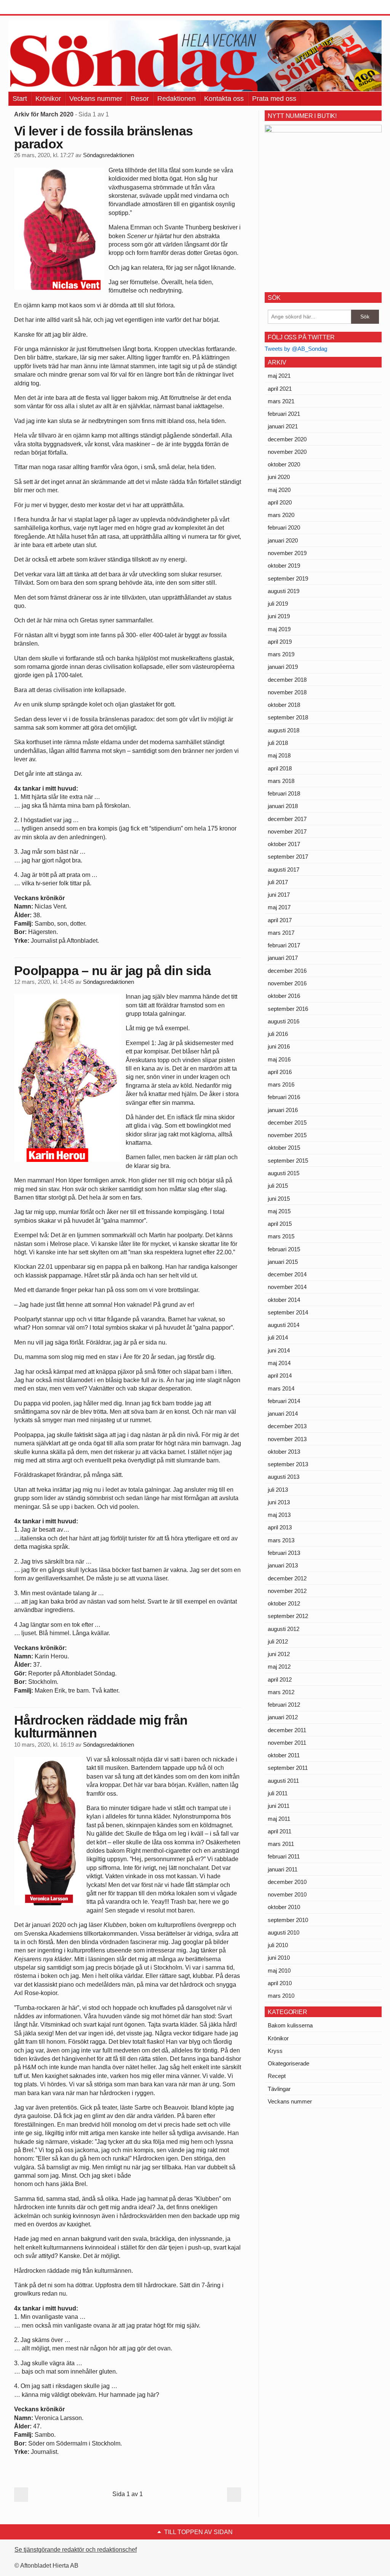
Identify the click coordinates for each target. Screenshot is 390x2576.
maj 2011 (279, 1819)
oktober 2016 (284, 996)
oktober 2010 (284, 1907)
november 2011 (287, 1743)
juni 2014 (279, 1350)
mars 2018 (281, 781)
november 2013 (287, 1439)
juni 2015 (279, 1199)
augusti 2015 (284, 1173)
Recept (277, 2076)
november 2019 (287, 553)
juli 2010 (278, 1945)
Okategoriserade (289, 2063)
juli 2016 (278, 1034)
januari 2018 (283, 806)
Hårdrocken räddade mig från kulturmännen (101, 1726)
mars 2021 (281, 401)
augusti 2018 (284, 730)
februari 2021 (284, 414)
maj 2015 (279, 1211)
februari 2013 (284, 1553)
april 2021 (280, 389)
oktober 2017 (284, 844)
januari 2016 (283, 1110)
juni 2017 (279, 895)
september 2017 (288, 857)
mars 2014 (281, 1388)
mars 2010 (281, 1996)
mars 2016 (281, 1084)
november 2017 (287, 831)
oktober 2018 (284, 705)
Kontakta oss (224, 99)
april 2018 (280, 768)
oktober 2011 (284, 1755)
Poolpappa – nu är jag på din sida (113, 971)
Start (20, 99)
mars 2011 (281, 1844)
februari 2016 (284, 1097)
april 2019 (280, 642)
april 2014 (280, 1376)
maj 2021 (279, 376)
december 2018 (287, 680)
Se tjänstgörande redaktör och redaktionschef (76, 2550)
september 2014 (288, 1312)
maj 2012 (279, 1667)
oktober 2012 (284, 1603)
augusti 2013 (284, 1477)
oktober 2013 (284, 1452)
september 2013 (288, 1464)
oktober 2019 (284, 566)
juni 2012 (279, 1654)
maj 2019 (279, 629)
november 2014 (287, 1287)
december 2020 (287, 439)
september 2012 (288, 1616)
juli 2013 (278, 1490)
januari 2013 (283, 1565)
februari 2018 (284, 793)
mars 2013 (281, 1540)
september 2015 (288, 1161)
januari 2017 (283, 958)
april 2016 (280, 1072)
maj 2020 (279, 490)
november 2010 (287, 1894)
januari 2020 (283, 540)
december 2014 (287, 1274)
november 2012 (287, 1591)
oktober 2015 (284, 1148)
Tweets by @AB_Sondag (296, 349)
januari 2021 (283, 426)
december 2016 (287, 971)
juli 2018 (278, 743)
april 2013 (280, 1527)
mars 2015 (281, 1236)
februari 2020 (284, 527)
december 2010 (287, 1882)
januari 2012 (283, 1717)
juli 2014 (278, 1337)
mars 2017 (281, 933)
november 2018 (287, 692)
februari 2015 (284, 1249)
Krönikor (48, 99)
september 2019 (288, 578)
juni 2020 (279, 477)
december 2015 (287, 1123)
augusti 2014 (284, 1325)
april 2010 (280, 1983)
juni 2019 (279, 616)
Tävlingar (279, 2089)
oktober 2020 (284, 464)
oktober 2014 (284, 1300)
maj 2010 (279, 1971)
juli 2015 (278, 1186)
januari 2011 (283, 1869)
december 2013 (287, 1426)
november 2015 (287, 1135)
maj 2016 (279, 1059)
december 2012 (287, 1578)
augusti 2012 (284, 1629)
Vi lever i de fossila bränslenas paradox (103, 137)
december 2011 (287, 1730)
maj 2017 (279, 907)
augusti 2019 (284, 591)
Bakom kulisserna (290, 2025)
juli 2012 (278, 1641)
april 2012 (280, 1679)
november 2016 (287, 983)
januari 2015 (283, 1262)
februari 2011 (284, 1856)
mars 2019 (281, 654)
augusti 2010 (284, 1932)
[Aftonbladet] (37, 8)
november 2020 (287, 452)
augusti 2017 (284, 870)
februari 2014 (284, 1401)
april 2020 (280, 502)
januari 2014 (283, 1414)
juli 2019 (278, 604)
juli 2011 (278, 1793)
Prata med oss (274, 99)
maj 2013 (279, 1515)
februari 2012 (284, 1705)
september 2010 (288, 1920)
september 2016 (288, 1009)
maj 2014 (279, 1363)
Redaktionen (177, 99)
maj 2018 (279, 755)
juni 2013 (279, 1502)
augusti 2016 (284, 1021)
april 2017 (280, 920)
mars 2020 (281, 515)
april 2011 (280, 1831)
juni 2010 (279, 1958)
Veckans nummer (96, 99)
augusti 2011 (283, 1781)
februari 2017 (284, 945)
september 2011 (288, 1768)
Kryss (275, 2051)
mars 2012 (281, 1692)
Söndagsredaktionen (109, 155)
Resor (140, 99)
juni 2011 (279, 1806)
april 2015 (280, 1224)
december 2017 (287, 819)
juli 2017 (278, 882)
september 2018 (288, 717)
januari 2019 (283, 667)
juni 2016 (279, 1046)
